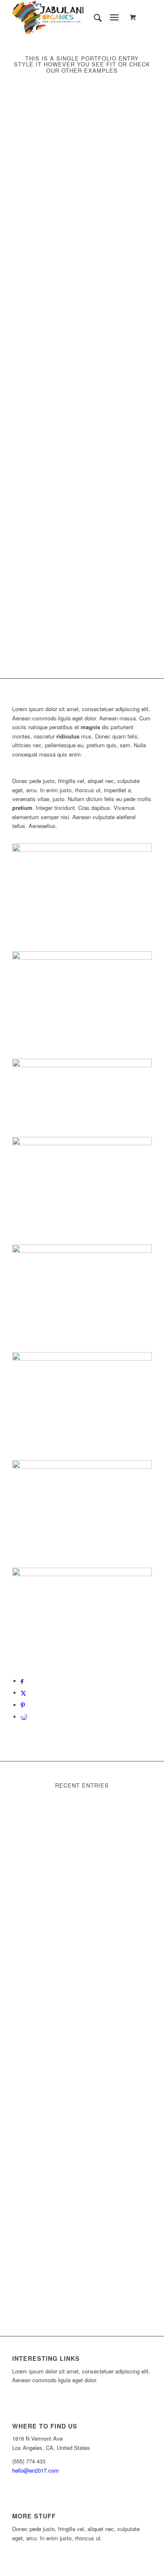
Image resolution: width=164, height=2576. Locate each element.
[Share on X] (23, 1693)
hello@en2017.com (36, 2470)
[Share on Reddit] (24, 1717)
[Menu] (114, 17)
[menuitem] (94, 17)
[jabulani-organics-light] (68, 17)
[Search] (94, 17)
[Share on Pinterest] (23, 1705)
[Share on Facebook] (22, 1681)
